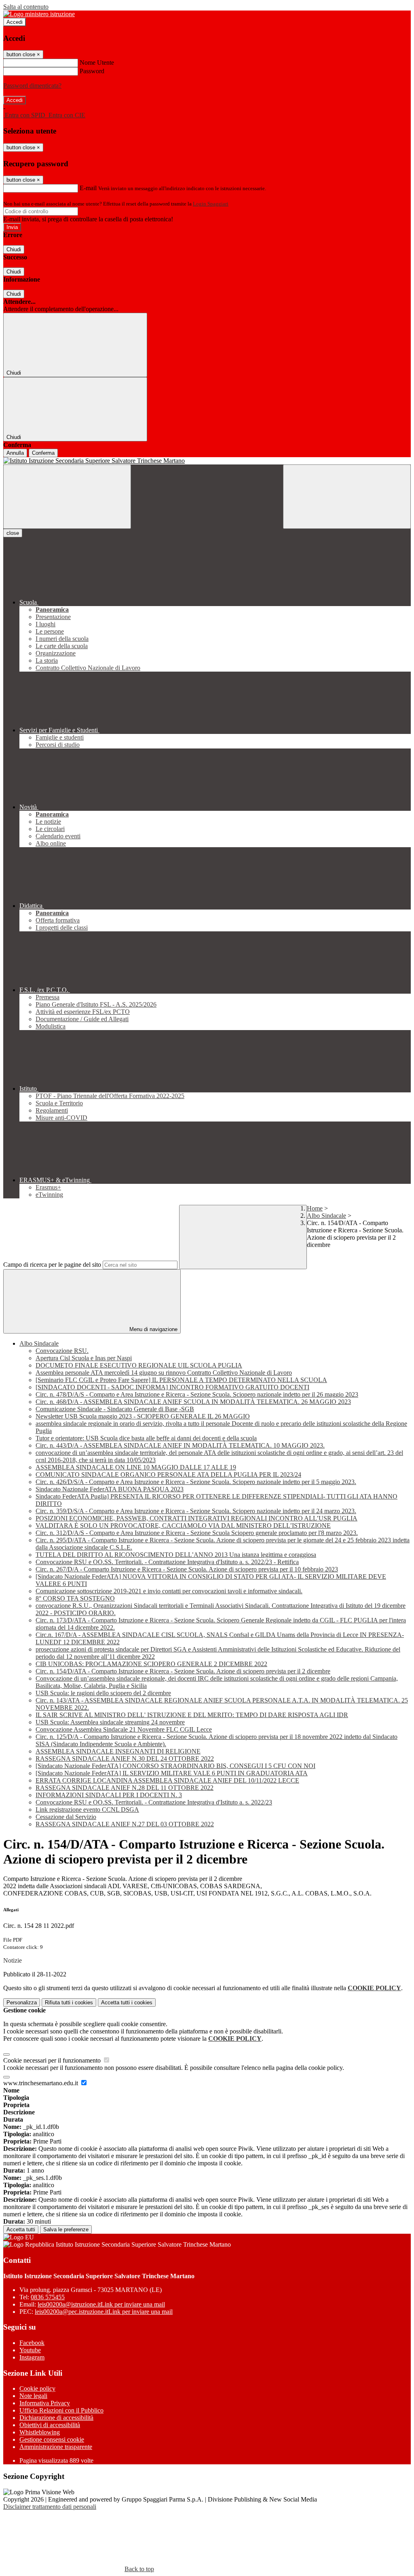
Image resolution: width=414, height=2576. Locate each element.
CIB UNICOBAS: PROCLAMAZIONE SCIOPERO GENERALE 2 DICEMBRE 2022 (151, 1664)
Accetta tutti (127, 2002)
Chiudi (14, 249)
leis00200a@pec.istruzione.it (104, 2312)
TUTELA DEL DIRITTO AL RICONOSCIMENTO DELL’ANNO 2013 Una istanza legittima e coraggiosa (176, 1555)
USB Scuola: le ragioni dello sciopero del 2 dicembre (103, 1693)
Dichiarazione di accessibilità (56, 2418)
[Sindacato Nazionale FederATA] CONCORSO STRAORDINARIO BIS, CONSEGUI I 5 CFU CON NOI (175, 1766)
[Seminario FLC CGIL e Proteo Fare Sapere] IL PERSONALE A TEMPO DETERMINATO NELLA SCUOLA (181, 1380)
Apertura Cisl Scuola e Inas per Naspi (84, 1358)
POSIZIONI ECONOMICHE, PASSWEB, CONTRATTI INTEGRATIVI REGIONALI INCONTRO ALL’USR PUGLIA (196, 1518)
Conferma (43, 453)
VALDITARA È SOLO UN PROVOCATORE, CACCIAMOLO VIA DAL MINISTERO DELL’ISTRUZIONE (183, 1525)
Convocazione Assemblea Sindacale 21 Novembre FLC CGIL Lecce (124, 1729)
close (13, 533)
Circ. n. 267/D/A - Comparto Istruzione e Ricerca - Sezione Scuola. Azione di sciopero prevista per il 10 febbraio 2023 (187, 1569)
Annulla (15, 453)
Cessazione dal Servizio (66, 1817)
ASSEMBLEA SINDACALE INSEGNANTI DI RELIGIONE (118, 1751)
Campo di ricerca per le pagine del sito (52, 1265)
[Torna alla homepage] (207, 461)
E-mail (88, 188)
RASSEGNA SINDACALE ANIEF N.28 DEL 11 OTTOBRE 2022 (125, 1788)
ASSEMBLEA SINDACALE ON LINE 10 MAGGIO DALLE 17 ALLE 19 (136, 1467)
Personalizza (22, 2002)
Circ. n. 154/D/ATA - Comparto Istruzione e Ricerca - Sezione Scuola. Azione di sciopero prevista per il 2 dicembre (183, 1671)
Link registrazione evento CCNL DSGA (87, 1810)
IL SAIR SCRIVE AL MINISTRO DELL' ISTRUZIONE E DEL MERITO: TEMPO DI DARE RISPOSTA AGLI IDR (192, 1715)
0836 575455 (48, 2297)
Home (315, 1208)
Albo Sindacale (326, 1216)
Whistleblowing (40, 2432)
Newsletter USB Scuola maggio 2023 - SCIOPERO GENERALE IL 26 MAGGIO (143, 1416)
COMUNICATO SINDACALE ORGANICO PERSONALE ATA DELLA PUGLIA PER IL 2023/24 (168, 1475)
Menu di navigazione (153, 1329)
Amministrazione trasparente (56, 2447)
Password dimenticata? (32, 86)
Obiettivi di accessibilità (50, 2425)
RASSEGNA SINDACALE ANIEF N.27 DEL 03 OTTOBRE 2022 (125, 1824)
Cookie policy (37, 2388)
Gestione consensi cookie (52, 2439)
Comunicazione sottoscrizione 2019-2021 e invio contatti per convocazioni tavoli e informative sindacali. (169, 1591)
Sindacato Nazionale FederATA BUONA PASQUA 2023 (110, 1489)
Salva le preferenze (66, 2229)
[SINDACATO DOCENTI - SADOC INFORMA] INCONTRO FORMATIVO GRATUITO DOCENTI (172, 1387)
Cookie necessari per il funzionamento (53, 2060)
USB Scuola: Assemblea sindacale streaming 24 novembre (110, 1722)
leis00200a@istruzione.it (101, 2304)
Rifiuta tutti (69, 2002)
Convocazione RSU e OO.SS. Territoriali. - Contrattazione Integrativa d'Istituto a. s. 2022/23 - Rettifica (167, 1562)
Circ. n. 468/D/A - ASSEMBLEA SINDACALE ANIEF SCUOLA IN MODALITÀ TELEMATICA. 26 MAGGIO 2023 (193, 1402)
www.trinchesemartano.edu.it (41, 2083)
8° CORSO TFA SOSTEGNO (75, 1598)
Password (92, 71)
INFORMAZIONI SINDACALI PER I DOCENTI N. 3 (109, 1795)
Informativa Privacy (45, 2403)
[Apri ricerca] (347, 497)
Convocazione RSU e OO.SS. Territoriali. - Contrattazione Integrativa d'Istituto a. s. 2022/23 (154, 1802)
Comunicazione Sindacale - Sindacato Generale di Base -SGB (115, 1409)
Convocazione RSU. (62, 1351)
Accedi (15, 22)
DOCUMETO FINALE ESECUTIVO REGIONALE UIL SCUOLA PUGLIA (139, 1365)
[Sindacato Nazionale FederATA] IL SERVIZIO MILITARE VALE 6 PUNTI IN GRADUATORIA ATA (172, 1773)
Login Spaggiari (211, 204)
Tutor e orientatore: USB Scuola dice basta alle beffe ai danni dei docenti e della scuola (146, 1438)
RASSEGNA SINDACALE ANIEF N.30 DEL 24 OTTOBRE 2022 (125, 1759)
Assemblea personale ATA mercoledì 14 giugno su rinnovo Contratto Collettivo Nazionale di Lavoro (164, 1373)
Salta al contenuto (26, 7)
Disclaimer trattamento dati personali (50, 2507)
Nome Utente (97, 63)
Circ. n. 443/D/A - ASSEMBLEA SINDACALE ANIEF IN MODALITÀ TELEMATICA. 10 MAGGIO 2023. (180, 1445)
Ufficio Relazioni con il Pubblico (61, 2410)
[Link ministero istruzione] (39, 14)
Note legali (33, 2396)
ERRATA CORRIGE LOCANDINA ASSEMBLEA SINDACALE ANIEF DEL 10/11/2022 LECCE (167, 1780)
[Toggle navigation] (67, 497)
